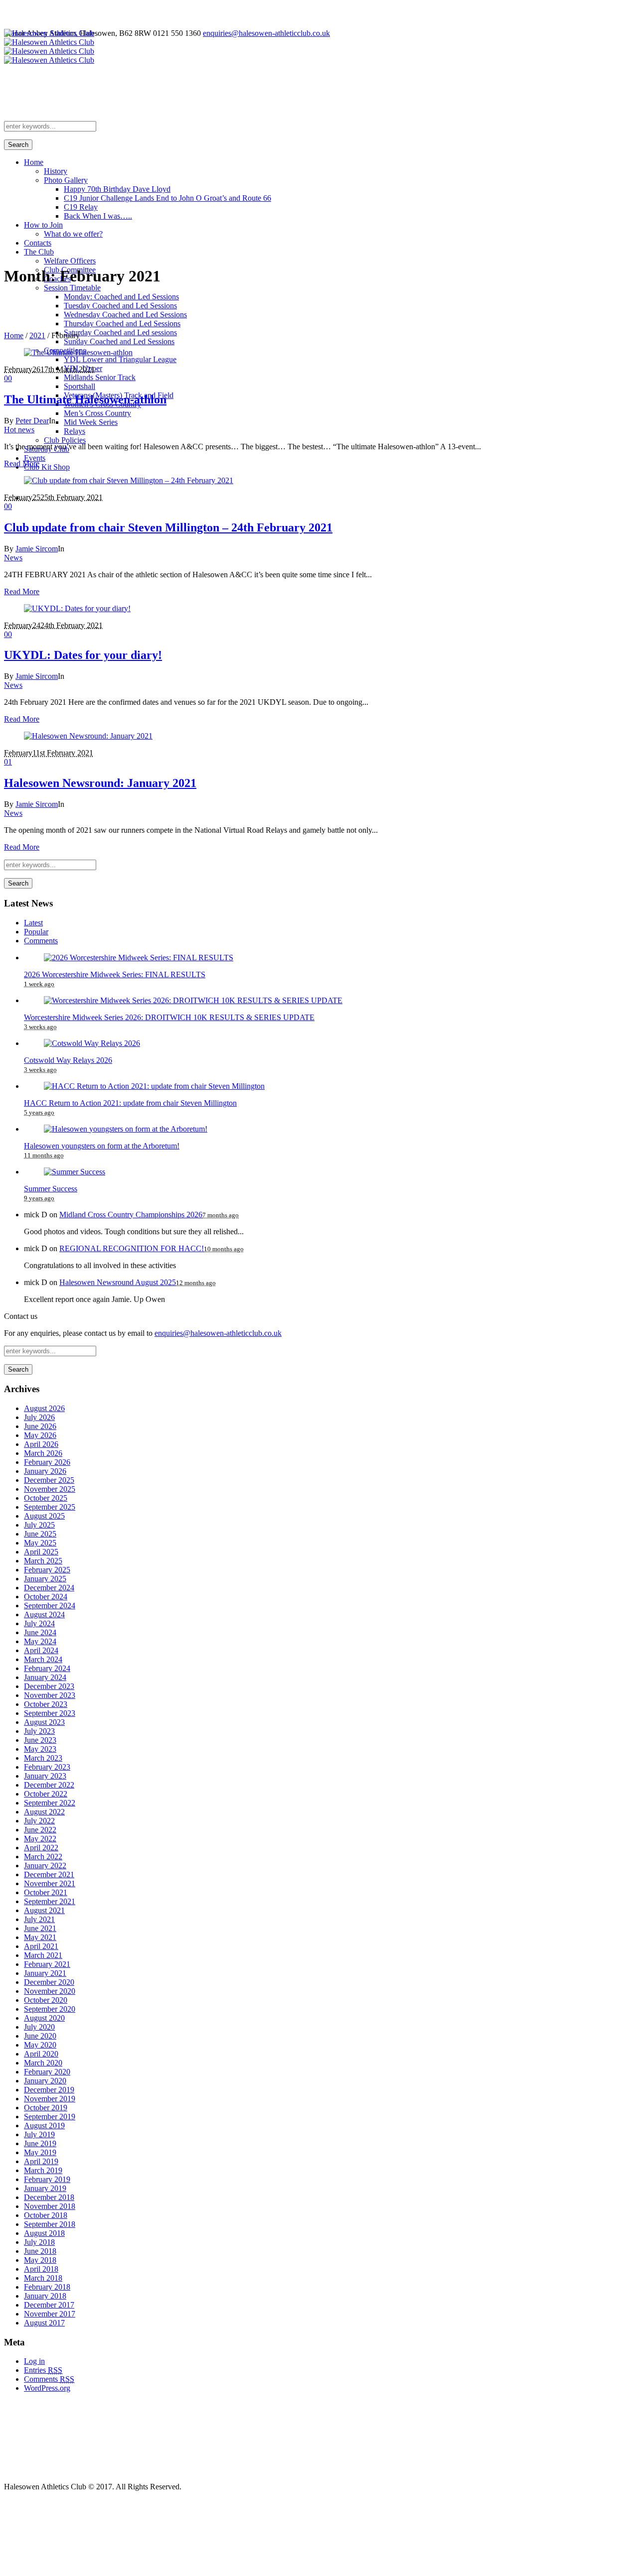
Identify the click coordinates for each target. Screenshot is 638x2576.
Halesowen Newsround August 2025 (118, 1282)
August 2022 (44, 1812)
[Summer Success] (75, 1172)
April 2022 (41, 1848)
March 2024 (43, 1659)
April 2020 (41, 2054)
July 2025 (39, 1525)
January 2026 (45, 1471)
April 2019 (41, 2161)
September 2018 (50, 2224)
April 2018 (41, 2269)
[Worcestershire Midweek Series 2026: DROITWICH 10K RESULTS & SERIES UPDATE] (193, 1000)
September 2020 (50, 2009)
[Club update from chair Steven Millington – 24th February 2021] (129, 480)
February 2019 (47, 2179)
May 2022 (40, 1839)
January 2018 (45, 2296)
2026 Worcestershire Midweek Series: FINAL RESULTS (115, 974)
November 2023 (50, 1695)
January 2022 (45, 1866)
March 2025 (43, 1561)
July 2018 (39, 2242)
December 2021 (49, 1874)
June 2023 (40, 1740)
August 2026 (44, 1408)
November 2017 (50, 2314)
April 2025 (41, 1552)
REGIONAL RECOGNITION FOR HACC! (132, 1248)
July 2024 (39, 1623)
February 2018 (47, 2287)
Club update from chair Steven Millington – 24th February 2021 (168, 527)
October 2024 (46, 1597)
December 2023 (49, 1686)
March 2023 (43, 1758)
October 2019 (46, 2108)
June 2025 (40, 1534)
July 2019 (39, 2134)
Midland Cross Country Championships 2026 (131, 1215)
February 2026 (47, 1462)
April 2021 (41, 1946)
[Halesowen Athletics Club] (49, 47)
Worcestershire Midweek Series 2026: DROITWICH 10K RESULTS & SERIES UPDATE (169, 1017)
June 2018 (40, 2251)
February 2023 (47, 1767)
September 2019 (50, 2117)
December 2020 (49, 1982)
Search (18, 145)
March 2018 (43, 2278)
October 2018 (46, 2215)
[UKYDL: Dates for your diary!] (77, 608)
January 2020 (45, 2081)
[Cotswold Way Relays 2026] (92, 1043)
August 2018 (44, 2233)
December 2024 (49, 1588)
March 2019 (43, 2170)
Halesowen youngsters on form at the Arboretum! (102, 1146)
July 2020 (39, 2027)
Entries (43, 2370)
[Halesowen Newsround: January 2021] (88, 736)
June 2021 (40, 1928)
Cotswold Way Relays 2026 (68, 1060)
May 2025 (40, 1543)
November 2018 (50, 2206)
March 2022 (43, 1857)
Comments (49, 2379)
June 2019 (40, 2143)
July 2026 (39, 1417)
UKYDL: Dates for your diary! (83, 655)
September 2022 (50, 1803)
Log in (34, 2361)
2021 (37, 335)
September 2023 (50, 1713)
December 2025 (49, 1480)
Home (14, 335)
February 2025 (47, 1570)
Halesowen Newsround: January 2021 (100, 783)
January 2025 (45, 1579)
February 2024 (47, 1668)
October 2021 (46, 1892)
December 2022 (49, 1785)
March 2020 (43, 2063)
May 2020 (40, 2045)
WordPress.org (47, 2388)
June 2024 (40, 1632)
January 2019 (45, 2188)
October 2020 (46, 2000)
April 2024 (41, 1650)
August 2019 (44, 2125)
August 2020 (44, 2018)
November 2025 (50, 1489)
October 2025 (46, 1498)
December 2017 (49, 2305)
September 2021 (50, 1901)
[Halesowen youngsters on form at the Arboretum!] (126, 1129)
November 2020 (50, 1991)
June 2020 (40, 2036)
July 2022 (39, 1821)
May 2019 (40, 2152)
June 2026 (40, 1426)
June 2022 (40, 1830)
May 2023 (40, 1749)
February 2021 (47, 1964)
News (13, 558)
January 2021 (45, 1973)
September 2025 (50, 1507)
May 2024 (40, 1641)
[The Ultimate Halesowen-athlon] (78, 352)
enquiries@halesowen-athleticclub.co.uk (266, 33)
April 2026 (41, 1444)
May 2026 (40, 1435)
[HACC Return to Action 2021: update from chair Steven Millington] (154, 1086)
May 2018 (40, 2260)
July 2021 (39, 1919)
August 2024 (44, 1614)
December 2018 (49, 2197)
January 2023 (45, 1776)
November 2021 (50, 1883)
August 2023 (44, 1722)
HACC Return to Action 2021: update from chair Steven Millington (130, 1103)
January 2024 (45, 1677)
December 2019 (49, 2090)
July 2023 (39, 1731)
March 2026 (43, 1453)
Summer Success (51, 1189)
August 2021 (44, 1910)
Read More (22, 463)
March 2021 (43, 1955)
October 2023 (46, 1704)
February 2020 (47, 2072)
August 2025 (44, 1516)
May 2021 (40, 1937)
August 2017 (44, 2323)
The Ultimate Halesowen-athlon (85, 399)
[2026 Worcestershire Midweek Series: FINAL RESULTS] (139, 958)
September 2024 (50, 1606)
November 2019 (50, 2099)
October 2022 (46, 1794)
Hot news (19, 430)
